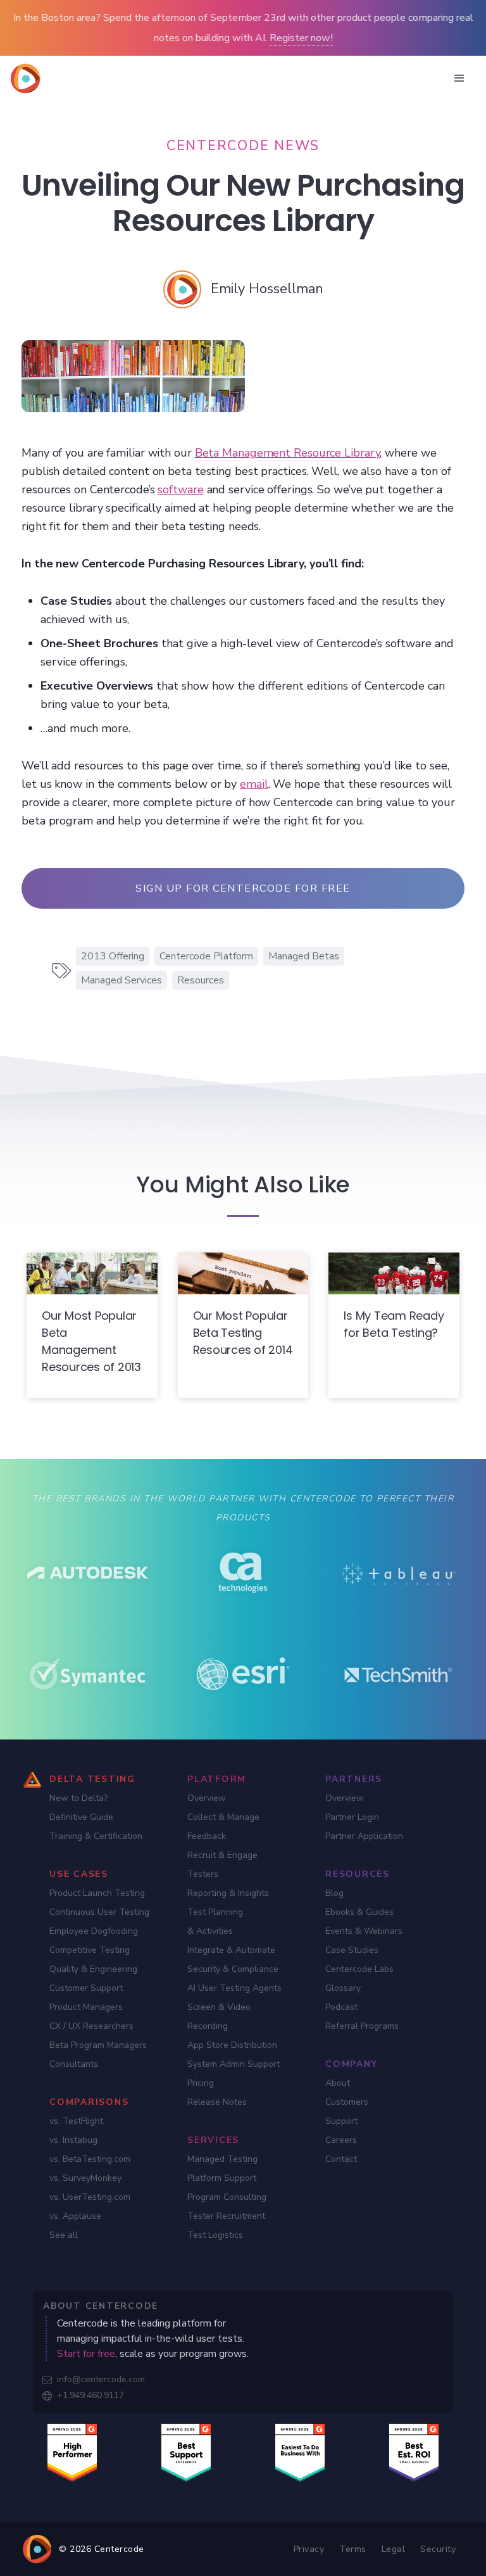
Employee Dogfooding (94, 1931)
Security (438, 2549)
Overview (207, 1798)
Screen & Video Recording (219, 2017)
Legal (394, 2549)
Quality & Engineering (93, 1969)
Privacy (309, 2549)
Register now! (301, 38)
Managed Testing (222, 2159)
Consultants (74, 2064)
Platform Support (222, 2178)
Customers (347, 2102)
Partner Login (352, 1817)
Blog (334, 1893)
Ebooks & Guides (359, 1912)
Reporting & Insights (228, 1893)
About (338, 2083)
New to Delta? (78, 1798)
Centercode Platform (206, 956)
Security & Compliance (233, 1969)
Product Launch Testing (97, 1893)
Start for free (86, 2354)
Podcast (341, 2007)
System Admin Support (234, 2064)
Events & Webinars (364, 1931)
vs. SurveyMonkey (85, 2178)
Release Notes (217, 2102)
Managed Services (121, 980)
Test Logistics (215, 2235)
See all (64, 2235)
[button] (459, 79)
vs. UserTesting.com (90, 2197)
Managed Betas (304, 956)
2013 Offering (113, 956)
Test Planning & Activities (215, 1922)
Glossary (343, 1988)
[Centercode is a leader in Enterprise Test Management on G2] (186, 2452)
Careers (341, 2140)
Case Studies (352, 1950)
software (180, 489)
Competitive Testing (90, 1950)
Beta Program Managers (98, 2045)
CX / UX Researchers (91, 2026)
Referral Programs (362, 2026)
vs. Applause (75, 2216)
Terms (353, 2549)
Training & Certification (96, 1836)
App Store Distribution (232, 2045)
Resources (201, 980)
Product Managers (86, 2007)
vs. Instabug (73, 2140)
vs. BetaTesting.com (90, 2159)
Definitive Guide (81, 1817)
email (254, 784)
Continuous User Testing (99, 1912)
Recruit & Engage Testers (222, 1865)
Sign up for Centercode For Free (243, 888)
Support (341, 2121)
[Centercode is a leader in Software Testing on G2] (72, 2452)
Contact (341, 2159)
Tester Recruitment (226, 2216)
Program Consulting (227, 2197)
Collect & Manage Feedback (223, 1827)
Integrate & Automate (231, 1950)
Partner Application (364, 1836)
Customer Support (86, 1988)
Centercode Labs (359, 1969)
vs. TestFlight (76, 2121)
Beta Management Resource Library (288, 453)
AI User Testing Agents (234, 1988)
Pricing (201, 2083)
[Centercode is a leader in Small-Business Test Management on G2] (414, 2452)
